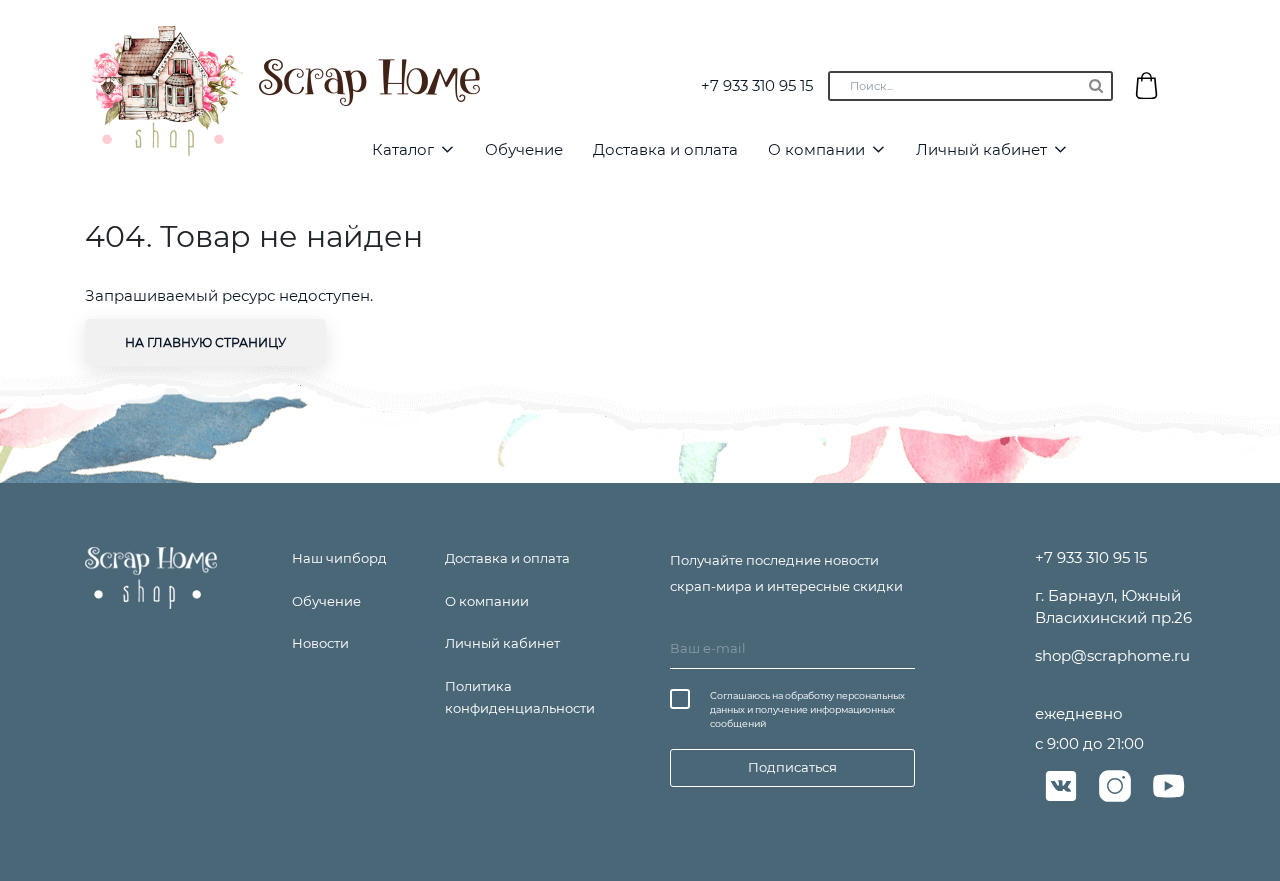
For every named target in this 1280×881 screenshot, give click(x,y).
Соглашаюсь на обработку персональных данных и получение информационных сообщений (807, 709)
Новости (320, 643)
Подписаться (792, 767)
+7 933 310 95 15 (757, 85)
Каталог (403, 149)
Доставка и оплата (665, 149)
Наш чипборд (339, 558)
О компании (816, 149)
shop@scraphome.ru (1112, 655)
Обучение (524, 149)
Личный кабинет (981, 149)
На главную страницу (205, 342)
